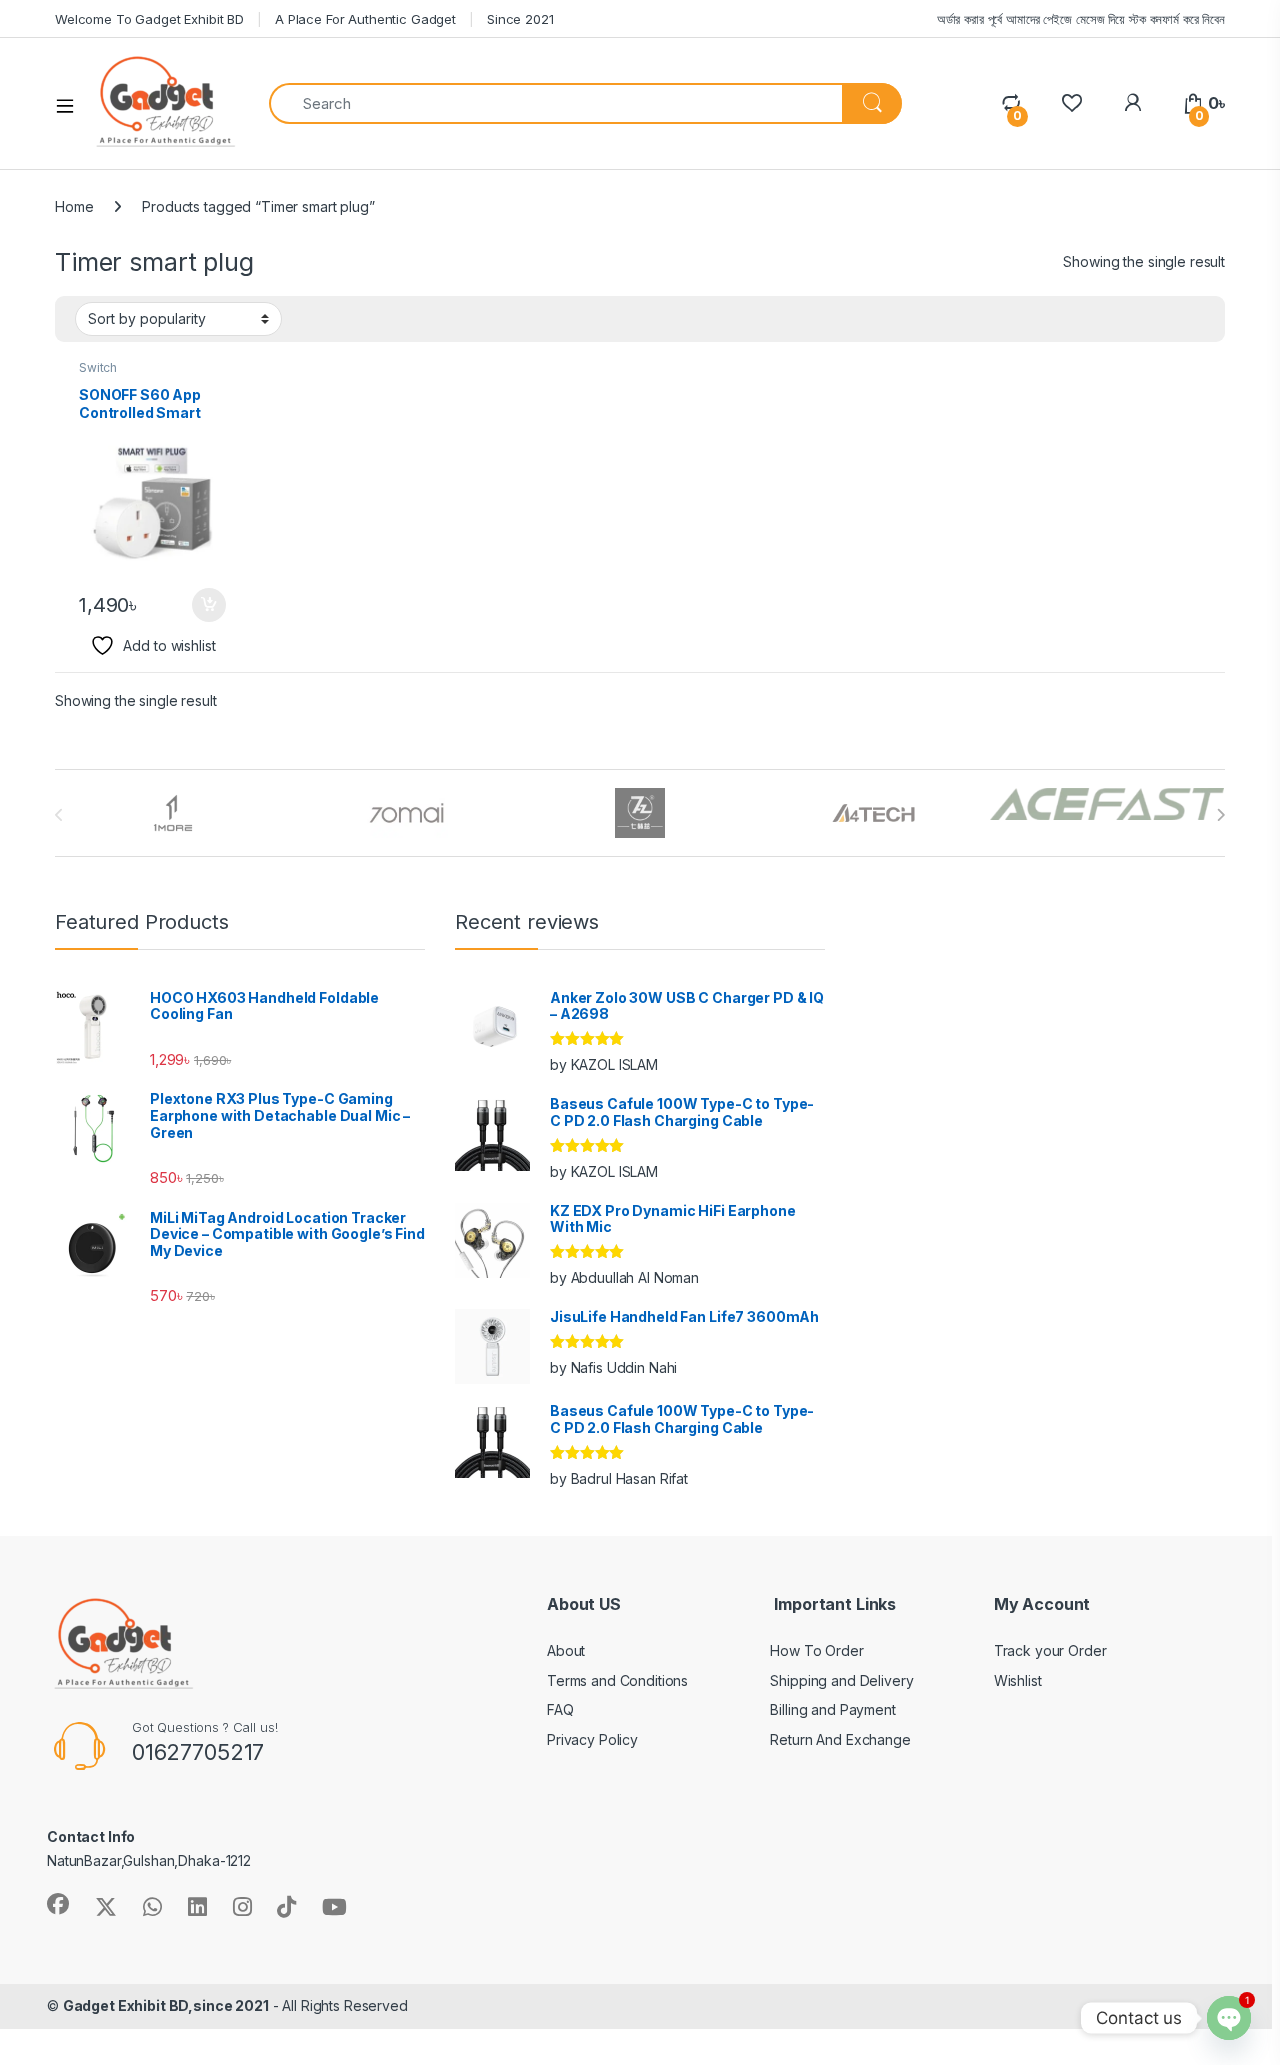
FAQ (560, 1709)
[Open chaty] (1229, 2018)
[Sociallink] (58, 1904)
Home (74, 206)
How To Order (816, 1650)
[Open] (72, 104)
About (566, 1650)
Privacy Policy (592, 1739)
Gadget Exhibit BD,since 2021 (166, 2005)
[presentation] (1220, 815)
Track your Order (1050, 1650)
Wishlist (1018, 1680)
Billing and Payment (832, 1709)
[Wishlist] (1071, 103)
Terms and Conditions (617, 1680)
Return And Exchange (840, 1739)
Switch (98, 367)
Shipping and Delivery (841, 1680)
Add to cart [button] (209, 605)
